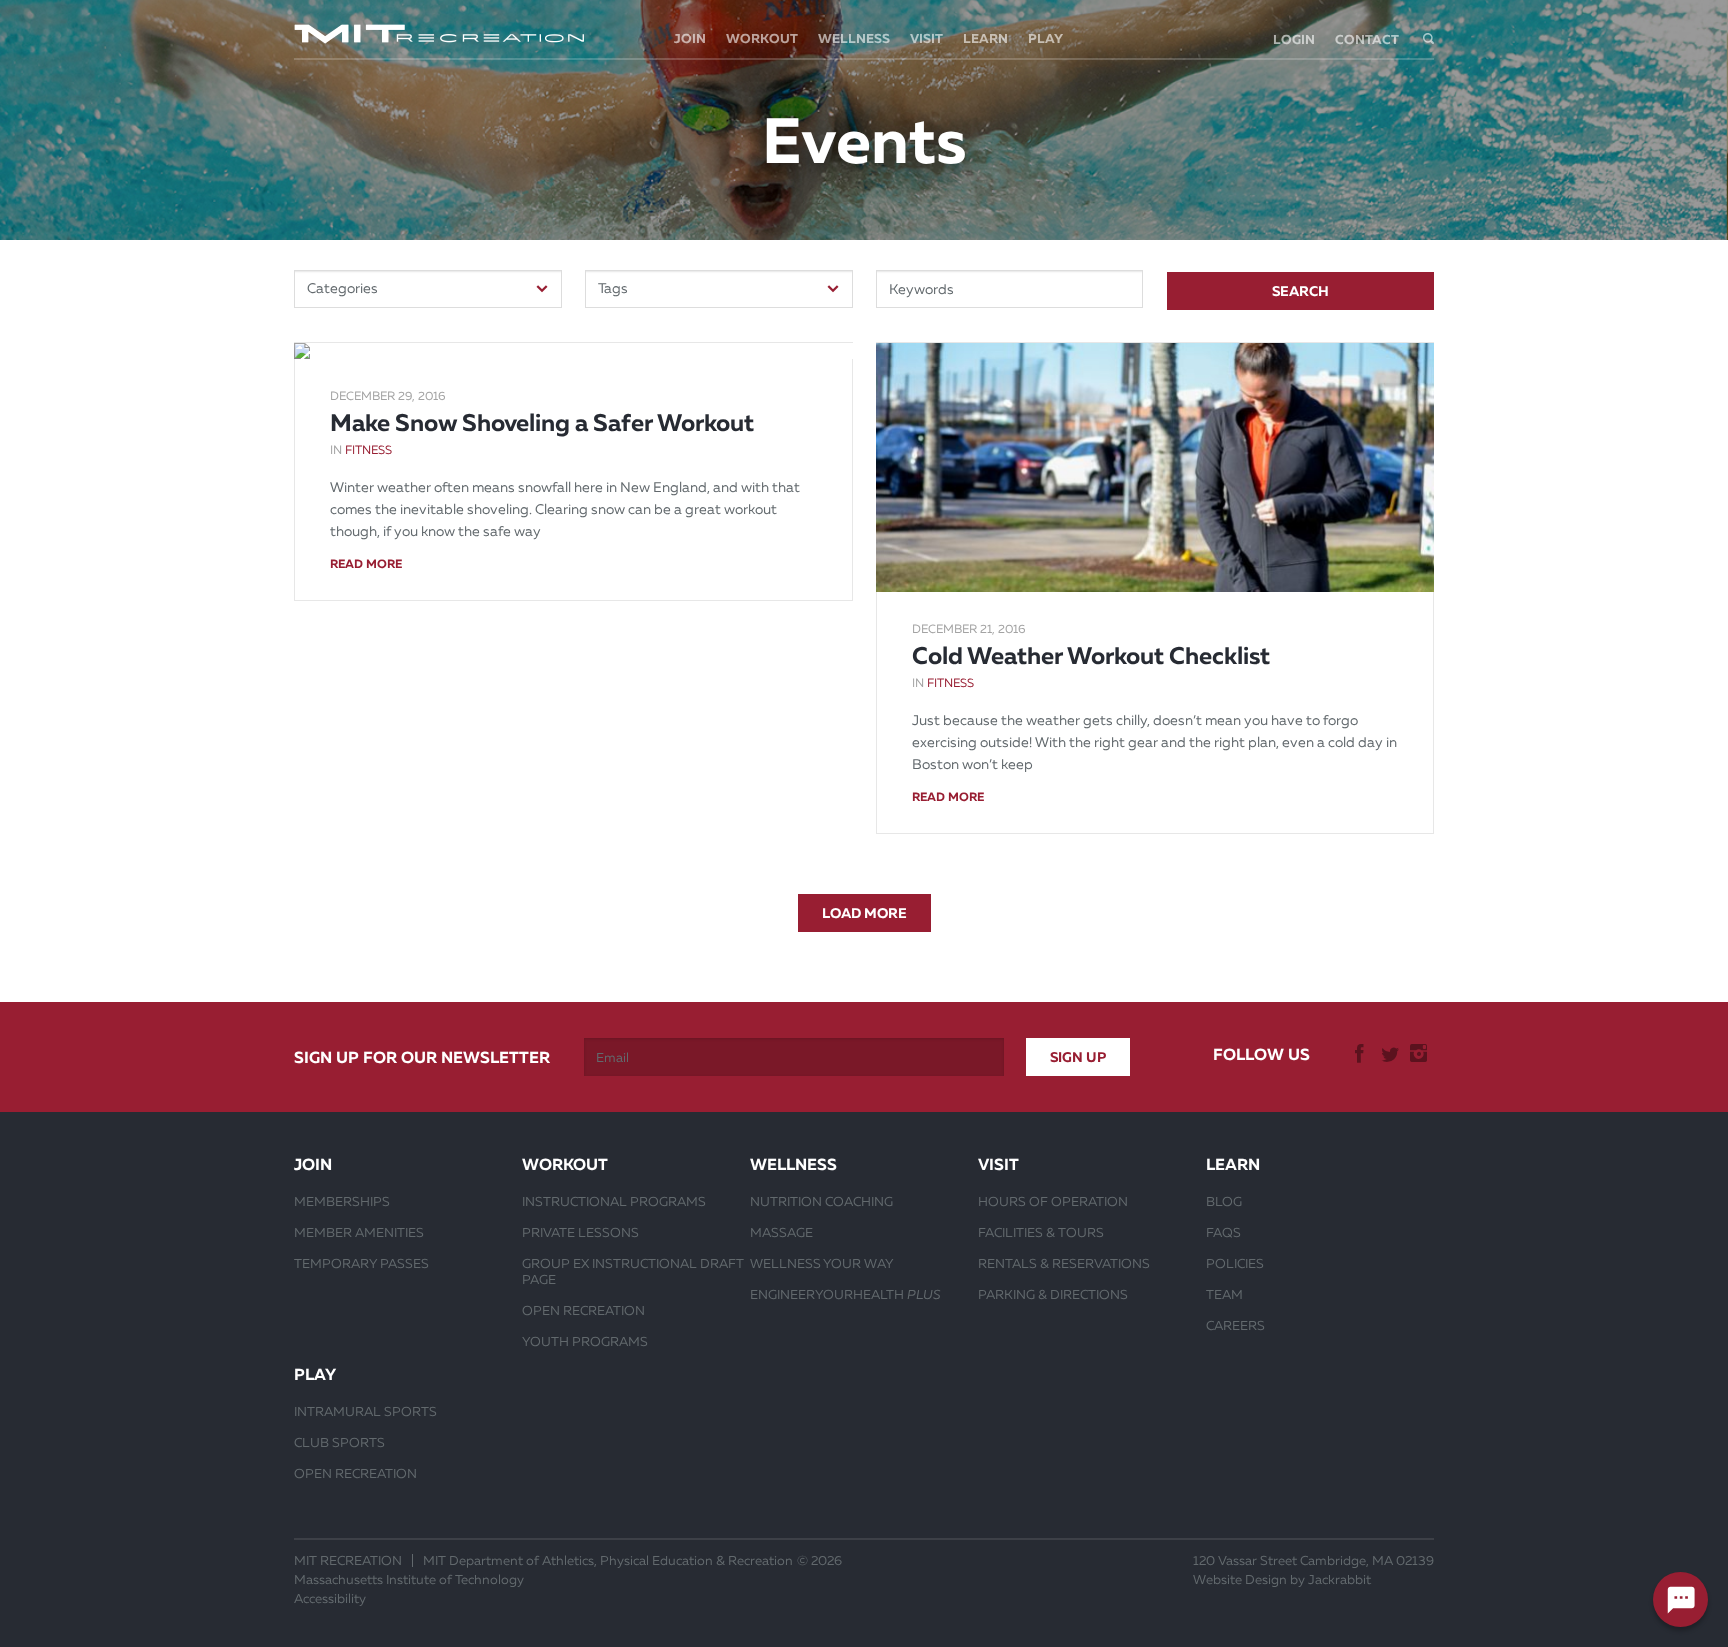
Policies (1235, 1263)
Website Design (1240, 1579)
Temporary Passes (361, 1263)
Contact (1367, 39)
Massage (781, 1232)
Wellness (854, 38)
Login (1294, 39)
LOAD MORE (864, 913)
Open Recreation (583, 1310)
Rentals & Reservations (1064, 1263)
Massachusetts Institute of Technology (409, 1579)
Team (1224, 1294)
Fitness (368, 450)
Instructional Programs (614, 1201)
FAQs (1223, 1232)
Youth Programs (585, 1341)
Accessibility (330, 1598)
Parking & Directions (1053, 1294)
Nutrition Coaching (821, 1201)
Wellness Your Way (822, 1263)
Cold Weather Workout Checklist (1091, 656)
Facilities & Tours (1041, 1232)
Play (1045, 38)
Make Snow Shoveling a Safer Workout (542, 423)
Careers (1235, 1325)
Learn (985, 38)
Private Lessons (580, 1232)
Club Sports (339, 1442)
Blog (1224, 1201)
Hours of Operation (1053, 1201)
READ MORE (366, 564)
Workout (762, 38)
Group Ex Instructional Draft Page (633, 1271)
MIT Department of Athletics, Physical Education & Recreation (608, 1560)
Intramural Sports (365, 1411)
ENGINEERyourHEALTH (845, 1294)
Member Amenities (359, 1232)
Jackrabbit (1339, 1579)
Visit (926, 38)
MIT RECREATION (348, 1560)
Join (690, 38)
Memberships (342, 1201)
